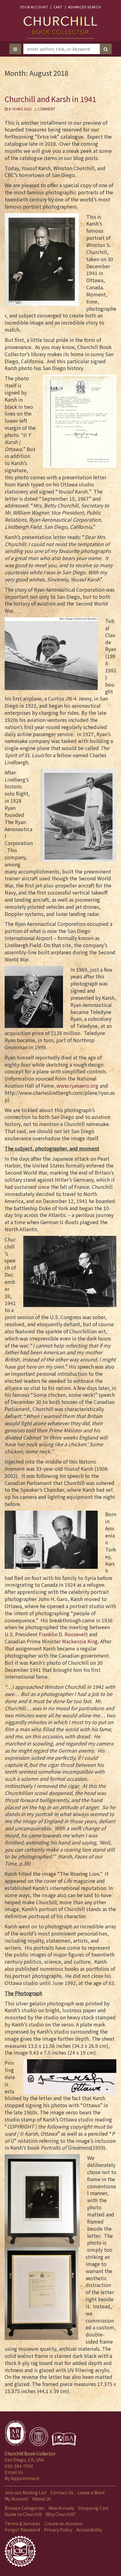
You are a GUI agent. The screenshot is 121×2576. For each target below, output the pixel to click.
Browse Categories (25, 2508)
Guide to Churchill (23, 2514)
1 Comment (45, 109)
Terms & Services (22, 2523)
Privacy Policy (58, 2530)
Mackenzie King (80, 1641)
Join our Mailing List (26, 2492)
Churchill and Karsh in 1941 (50, 99)
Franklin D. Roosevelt (63, 1634)
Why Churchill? (61, 2514)
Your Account (34, 7)
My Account (16, 2499)
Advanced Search (84, 7)
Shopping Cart (93, 2508)
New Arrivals (61, 2508)
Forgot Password (22, 2530)
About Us (42, 2499)
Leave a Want (91, 2492)
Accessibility (89, 2530)
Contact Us (62, 2492)
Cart (58, 7)
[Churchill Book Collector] (60, 24)
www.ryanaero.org (78, 1085)
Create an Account (63, 2523)
